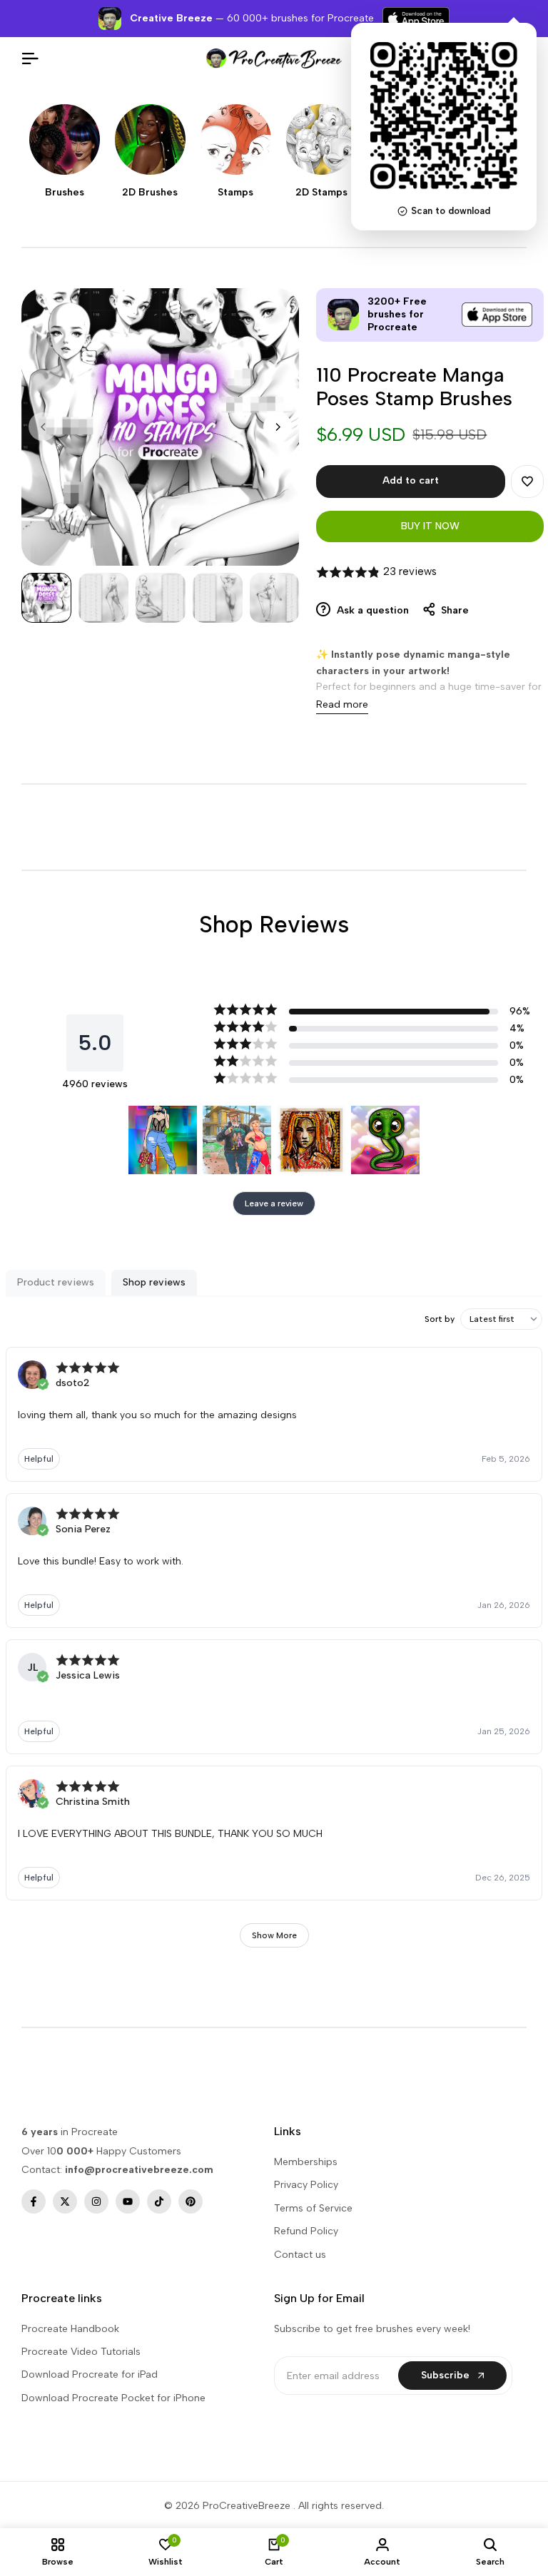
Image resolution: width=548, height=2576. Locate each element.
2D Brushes (150, 193)
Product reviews (56, 1282)
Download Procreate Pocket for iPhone (113, 2398)
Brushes (65, 193)
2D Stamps (321, 193)
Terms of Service (313, 2208)
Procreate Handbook (70, 2329)
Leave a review (274, 1203)
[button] (527, 482)
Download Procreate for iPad (90, 2374)
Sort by (440, 1319)
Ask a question (371, 610)
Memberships (306, 2162)
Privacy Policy (306, 2185)
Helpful (39, 1459)
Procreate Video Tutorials (81, 2352)
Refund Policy (306, 2231)
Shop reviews (154, 1282)
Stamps (235, 193)
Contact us (300, 2255)
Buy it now (430, 526)
